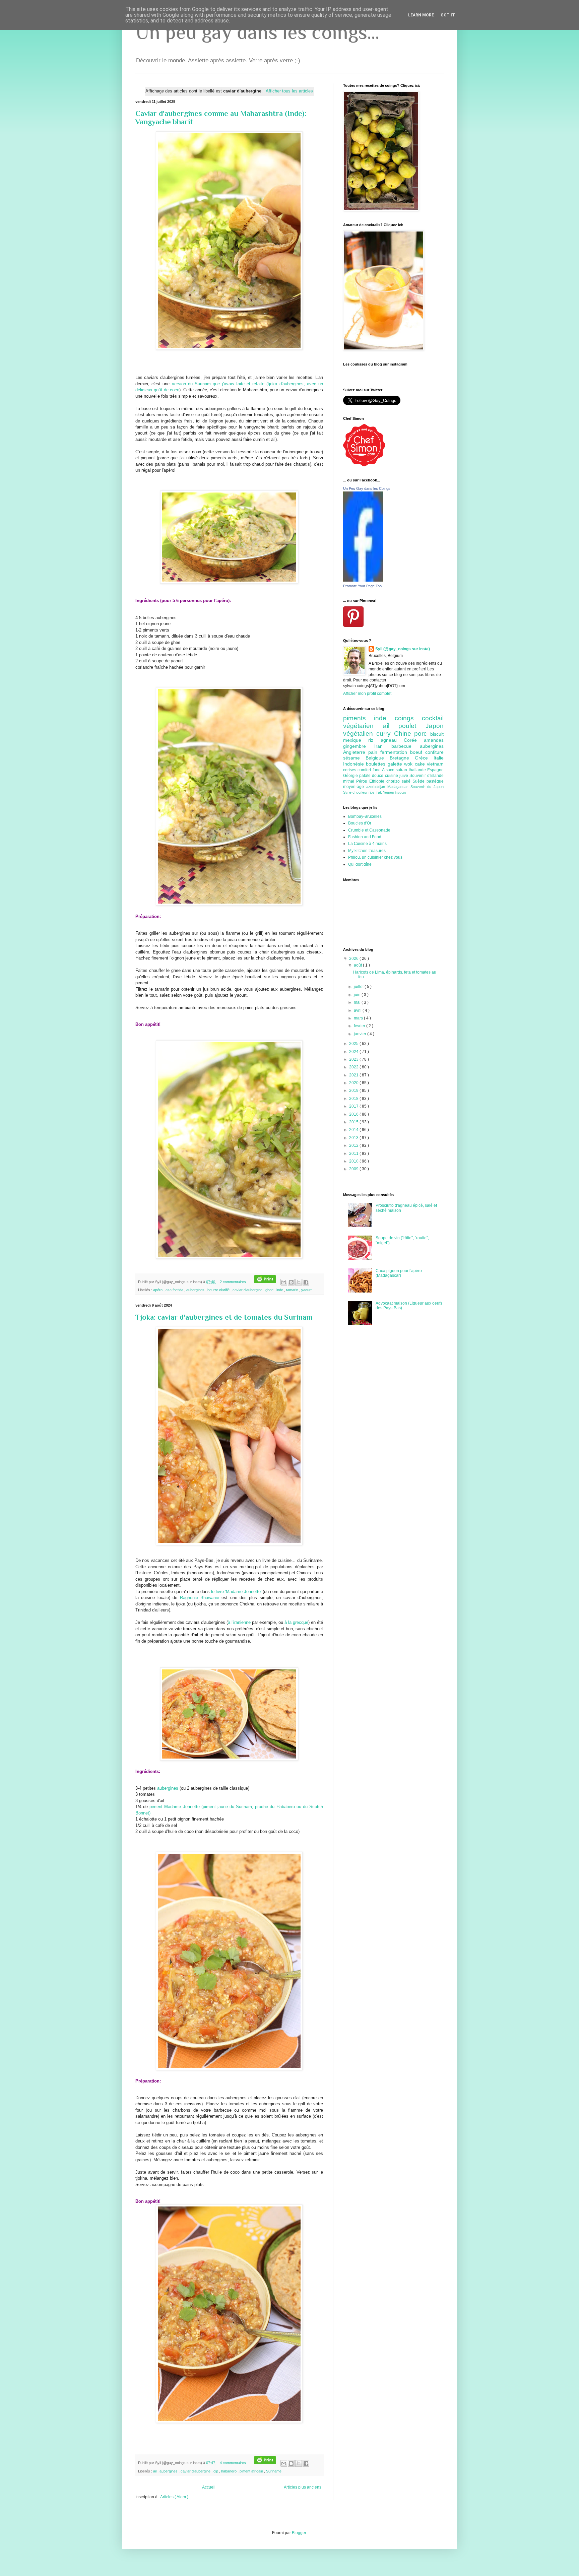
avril (358, 1010)
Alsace (389, 770)
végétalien (360, 734)
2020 (354, 1083)
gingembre (359, 746)
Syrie (348, 792)
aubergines (196, 1290)
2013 (354, 1138)
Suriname (274, 2471)
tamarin (293, 1290)
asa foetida (175, 1290)
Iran (383, 746)
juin (358, 995)
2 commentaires (233, 1282)
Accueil (209, 2487)
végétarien (363, 726)
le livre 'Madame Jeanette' (236, 1592)
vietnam (435, 764)
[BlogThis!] (291, 1282)
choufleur (361, 792)
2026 (354, 959)
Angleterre (356, 752)
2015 (354, 1122)
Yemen (389, 792)
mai (358, 1002)
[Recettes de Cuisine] (364, 465)
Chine (404, 734)
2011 (354, 1153)
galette (396, 764)
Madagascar (399, 787)
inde (280, 1290)
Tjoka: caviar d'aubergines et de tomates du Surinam (224, 1317)
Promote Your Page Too (362, 586)
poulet (412, 726)
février (360, 1026)
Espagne (435, 770)
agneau (392, 740)
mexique (356, 740)
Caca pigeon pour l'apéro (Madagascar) (399, 1273)
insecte (401, 792)
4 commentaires (233, 2463)
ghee (270, 1290)
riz (374, 740)
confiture (434, 752)
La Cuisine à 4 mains (367, 844)
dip (216, 2471)
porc (422, 734)
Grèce (424, 758)
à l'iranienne (239, 1622)
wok (409, 764)
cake (421, 764)
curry (385, 734)
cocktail (433, 718)
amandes (434, 740)
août (358, 965)
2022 (354, 1067)
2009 (354, 1169)
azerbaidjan (377, 787)
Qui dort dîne (360, 864)
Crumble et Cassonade (369, 830)
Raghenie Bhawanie (200, 1598)
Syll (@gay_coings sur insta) (403, 649)
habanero (229, 2471)
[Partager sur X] (299, 1282)
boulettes (377, 764)
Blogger (299, 2533)
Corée (414, 740)
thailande (418, 770)
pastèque (435, 781)
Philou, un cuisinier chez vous (375, 857)
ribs (372, 792)
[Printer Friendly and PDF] (265, 1282)
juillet (359, 987)
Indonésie (355, 764)
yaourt (306, 1290)
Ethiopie (378, 781)
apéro (158, 1290)
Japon (435, 726)
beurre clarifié (219, 1290)
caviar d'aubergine (248, 1290)
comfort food (370, 770)
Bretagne (402, 758)
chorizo (394, 781)
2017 (354, 1106)
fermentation (395, 752)
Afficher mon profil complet (367, 693)
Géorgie (351, 776)
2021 (354, 1075)
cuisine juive (397, 776)
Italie (439, 758)
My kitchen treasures (367, 851)
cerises (350, 770)
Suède (420, 781)
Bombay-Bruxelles (365, 816)
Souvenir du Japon (427, 787)
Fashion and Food (365, 837)
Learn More (421, 15)
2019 (354, 1091)
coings (408, 718)
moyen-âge (355, 787)
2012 (354, 1145)
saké (407, 781)
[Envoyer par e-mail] (284, 1282)
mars (359, 1018)
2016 (354, 1114)
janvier (361, 1034)
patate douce (372, 776)
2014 (354, 1130)
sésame (354, 758)
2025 (354, 1044)
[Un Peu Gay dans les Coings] (363, 580)
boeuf (418, 752)
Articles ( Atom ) (174, 2497)
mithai (350, 781)
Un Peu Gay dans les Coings (367, 488)
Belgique (378, 758)
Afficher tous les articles (289, 91)
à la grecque (296, 1622)
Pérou (363, 781)
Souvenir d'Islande (427, 776)
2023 (354, 1059)
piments (359, 718)
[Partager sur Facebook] (306, 1282)
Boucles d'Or (360, 823)
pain (374, 752)
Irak (379, 792)
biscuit (437, 734)
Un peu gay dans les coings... (257, 32)
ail (155, 2471)
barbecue (406, 746)
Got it (448, 15)
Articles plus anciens (303, 2487)
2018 (354, 1099)
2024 (354, 1052)
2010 (354, 1161)
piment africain (252, 2471)
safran (402, 770)
